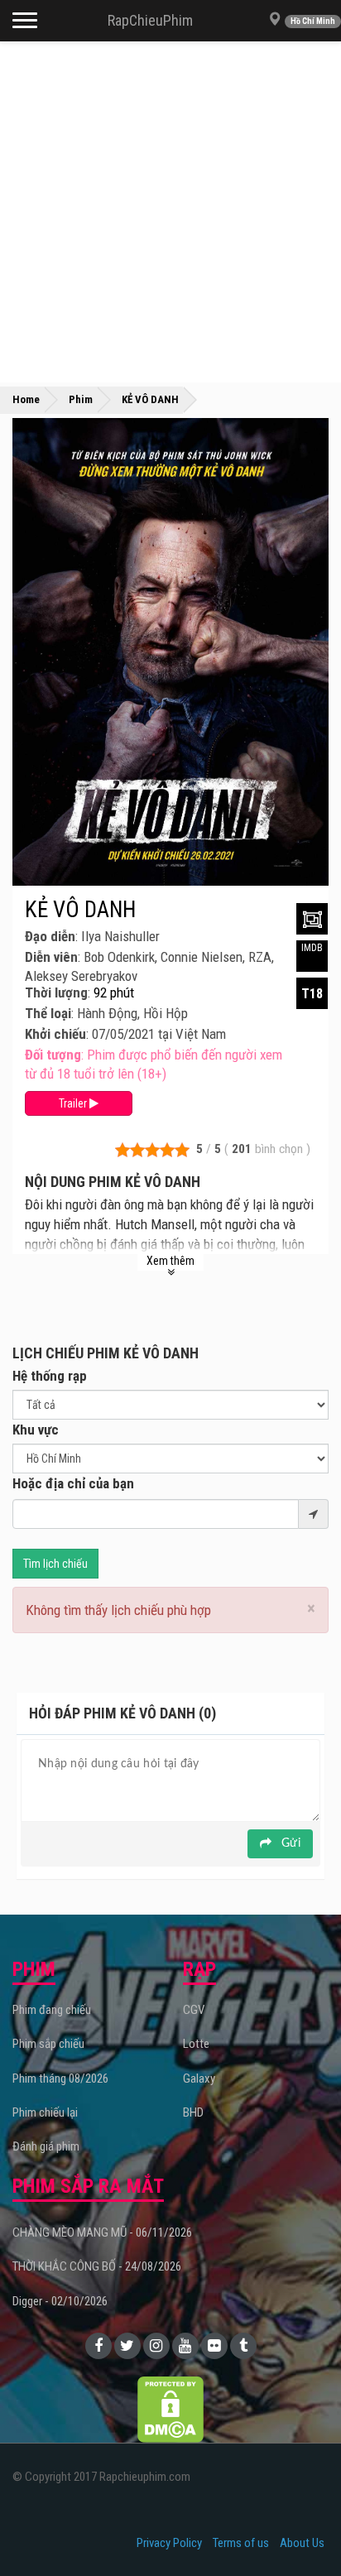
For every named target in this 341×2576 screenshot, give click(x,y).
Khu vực (36, 1430)
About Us (302, 2543)
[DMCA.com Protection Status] (170, 2409)
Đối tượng (53, 1055)
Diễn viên (51, 957)
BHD (193, 2112)
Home (26, 399)
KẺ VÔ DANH (80, 910)
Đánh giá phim (46, 2146)
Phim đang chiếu (52, 2010)
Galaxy (199, 2079)
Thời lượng (56, 992)
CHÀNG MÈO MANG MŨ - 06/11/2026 (102, 2232)
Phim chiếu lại (45, 2112)
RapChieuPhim (150, 20)
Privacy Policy (169, 2543)
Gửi (289, 1843)
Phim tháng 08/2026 (60, 2079)
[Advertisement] (170, 212)
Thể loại (48, 1013)
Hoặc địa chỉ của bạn (73, 1483)
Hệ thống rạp (50, 1376)
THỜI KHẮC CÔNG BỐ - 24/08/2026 (97, 2266)
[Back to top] (303, 2530)
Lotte (196, 2044)
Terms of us (241, 2543)
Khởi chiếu (55, 1034)
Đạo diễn (50, 936)
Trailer (74, 1103)
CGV (194, 2010)
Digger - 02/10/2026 (60, 2301)
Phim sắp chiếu (48, 2044)
